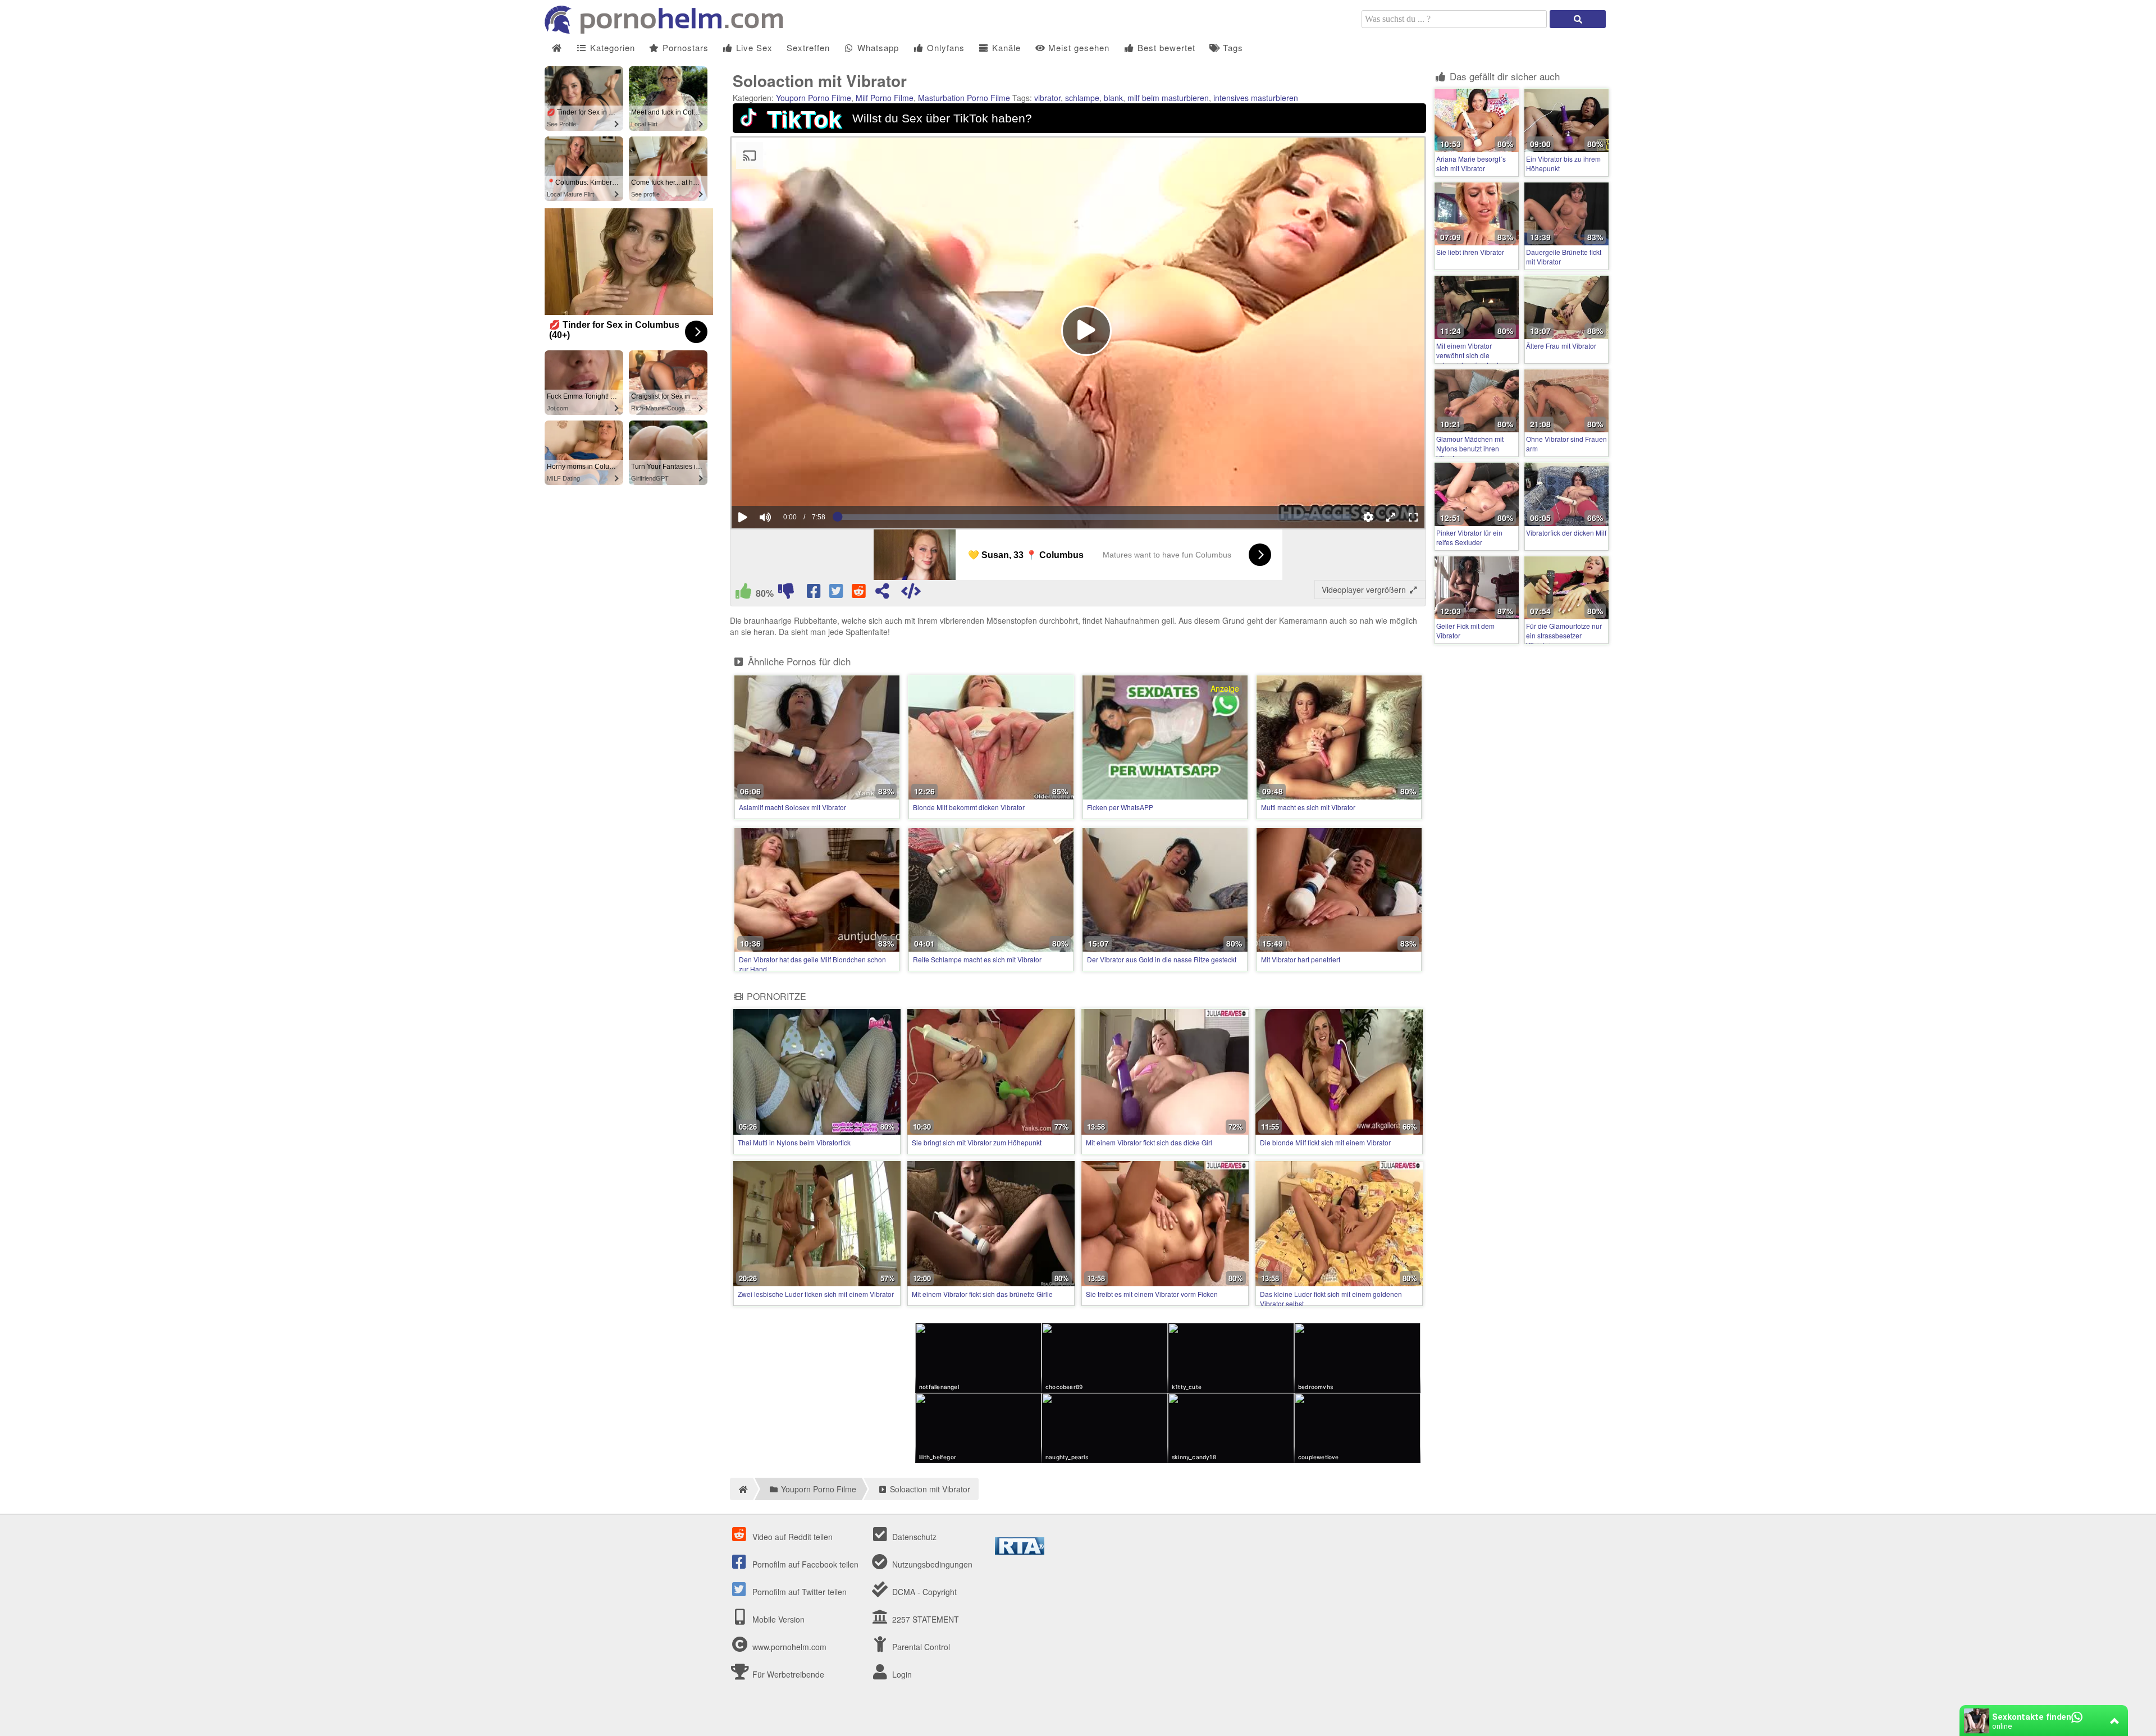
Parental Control (920, 1647)
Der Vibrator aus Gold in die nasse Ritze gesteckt (1162, 959)
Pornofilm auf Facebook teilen (804, 1564)
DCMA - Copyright (923, 1592)
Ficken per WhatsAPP (1120, 807)
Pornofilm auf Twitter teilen (798, 1592)
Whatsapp (877, 47)
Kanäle (1005, 47)
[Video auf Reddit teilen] (860, 593)
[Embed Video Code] (911, 593)
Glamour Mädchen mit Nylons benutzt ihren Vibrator (1470, 448)
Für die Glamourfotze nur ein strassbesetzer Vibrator (1564, 635)
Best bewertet (1165, 47)
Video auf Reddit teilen (791, 1537)
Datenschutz (913, 1537)
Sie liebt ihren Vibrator (1470, 252)
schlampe (1082, 98)
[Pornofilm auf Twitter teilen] (837, 593)
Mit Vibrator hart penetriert (1301, 959)
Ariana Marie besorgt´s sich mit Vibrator (1471, 163)
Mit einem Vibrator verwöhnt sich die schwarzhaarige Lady (1469, 355)
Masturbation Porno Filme (964, 98)
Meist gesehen (1077, 47)
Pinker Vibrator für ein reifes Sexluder (1469, 537)
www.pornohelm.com (789, 1647)
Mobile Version (777, 1619)
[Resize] (1391, 517)
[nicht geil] (786, 593)
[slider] (785, 483)
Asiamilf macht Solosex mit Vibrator (792, 807)
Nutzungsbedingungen (931, 1564)
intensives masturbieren (1256, 98)
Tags (1232, 47)
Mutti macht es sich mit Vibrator (1308, 807)
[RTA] (1020, 1551)
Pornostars (684, 47)
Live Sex (753, 47)
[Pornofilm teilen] (882, 593)
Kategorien (611, 47)
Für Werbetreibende (787, 1674)
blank (1113, 98)
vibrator (1047, 98)
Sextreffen (808, 47)
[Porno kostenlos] (668, 30)
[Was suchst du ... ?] (1578, 19)
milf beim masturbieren (1168, 98)
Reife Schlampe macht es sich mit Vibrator (977, 959)
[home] (741, 1489)
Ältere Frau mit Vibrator (1561, 346)
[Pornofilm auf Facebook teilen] (815, 593)
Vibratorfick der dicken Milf (1566, 533)
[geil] (743, 593)
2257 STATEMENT (924, 1619)
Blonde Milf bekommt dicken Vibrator (969, 807)
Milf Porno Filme (885, 98)
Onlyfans (944, 47)
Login (901, 1674)
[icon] (557, 48)
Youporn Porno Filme (814, 98)
